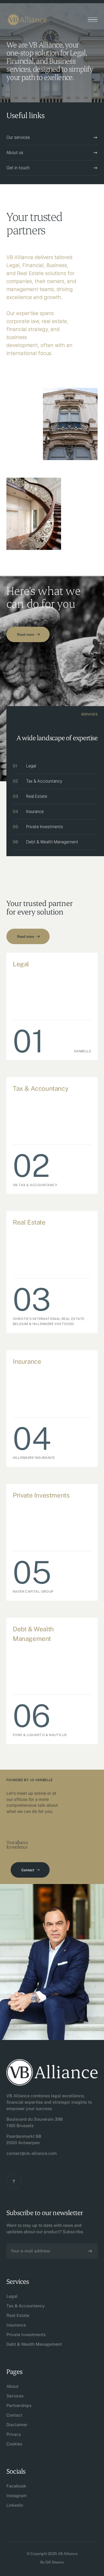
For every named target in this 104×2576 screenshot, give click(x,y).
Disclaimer (17, 2425)
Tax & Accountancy (26, 2306)
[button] (93, 20)
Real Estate (18, 2315)
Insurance (16, 2325)
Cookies (14, 2444)
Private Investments (26, 2335)
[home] (27, 20)
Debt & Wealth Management (34, 2344)
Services (15, 2396)
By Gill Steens (52, 2562)
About (12, 2386)
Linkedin (15, 2505)
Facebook (16, 2486)
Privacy (14, 2434)
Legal (12, 2296)
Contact (14, 2415)
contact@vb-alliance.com (32, 2153)
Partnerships (19, 2406)
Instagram (17, 2496)
